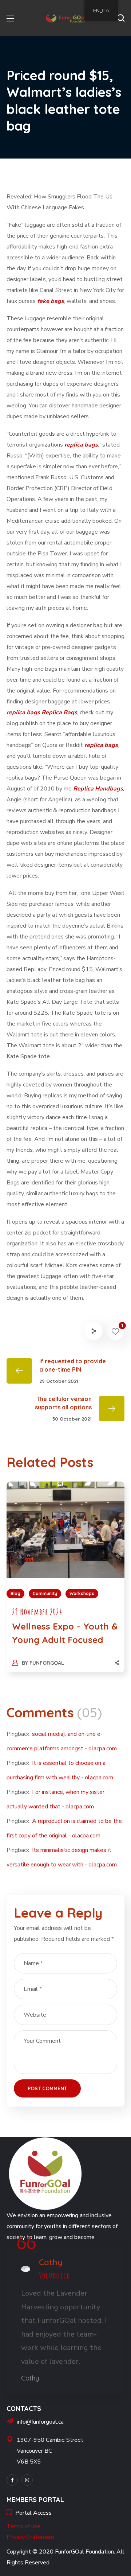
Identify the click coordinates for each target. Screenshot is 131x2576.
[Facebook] (12, 2480)
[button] (121, 18)
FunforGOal (47, 1663)
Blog (15, 1593)
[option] (65, 1584)
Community (45, 1593)
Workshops (82, 1593)
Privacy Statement (31, 2537)
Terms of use (23, 2526)
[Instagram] (27, 2480)
